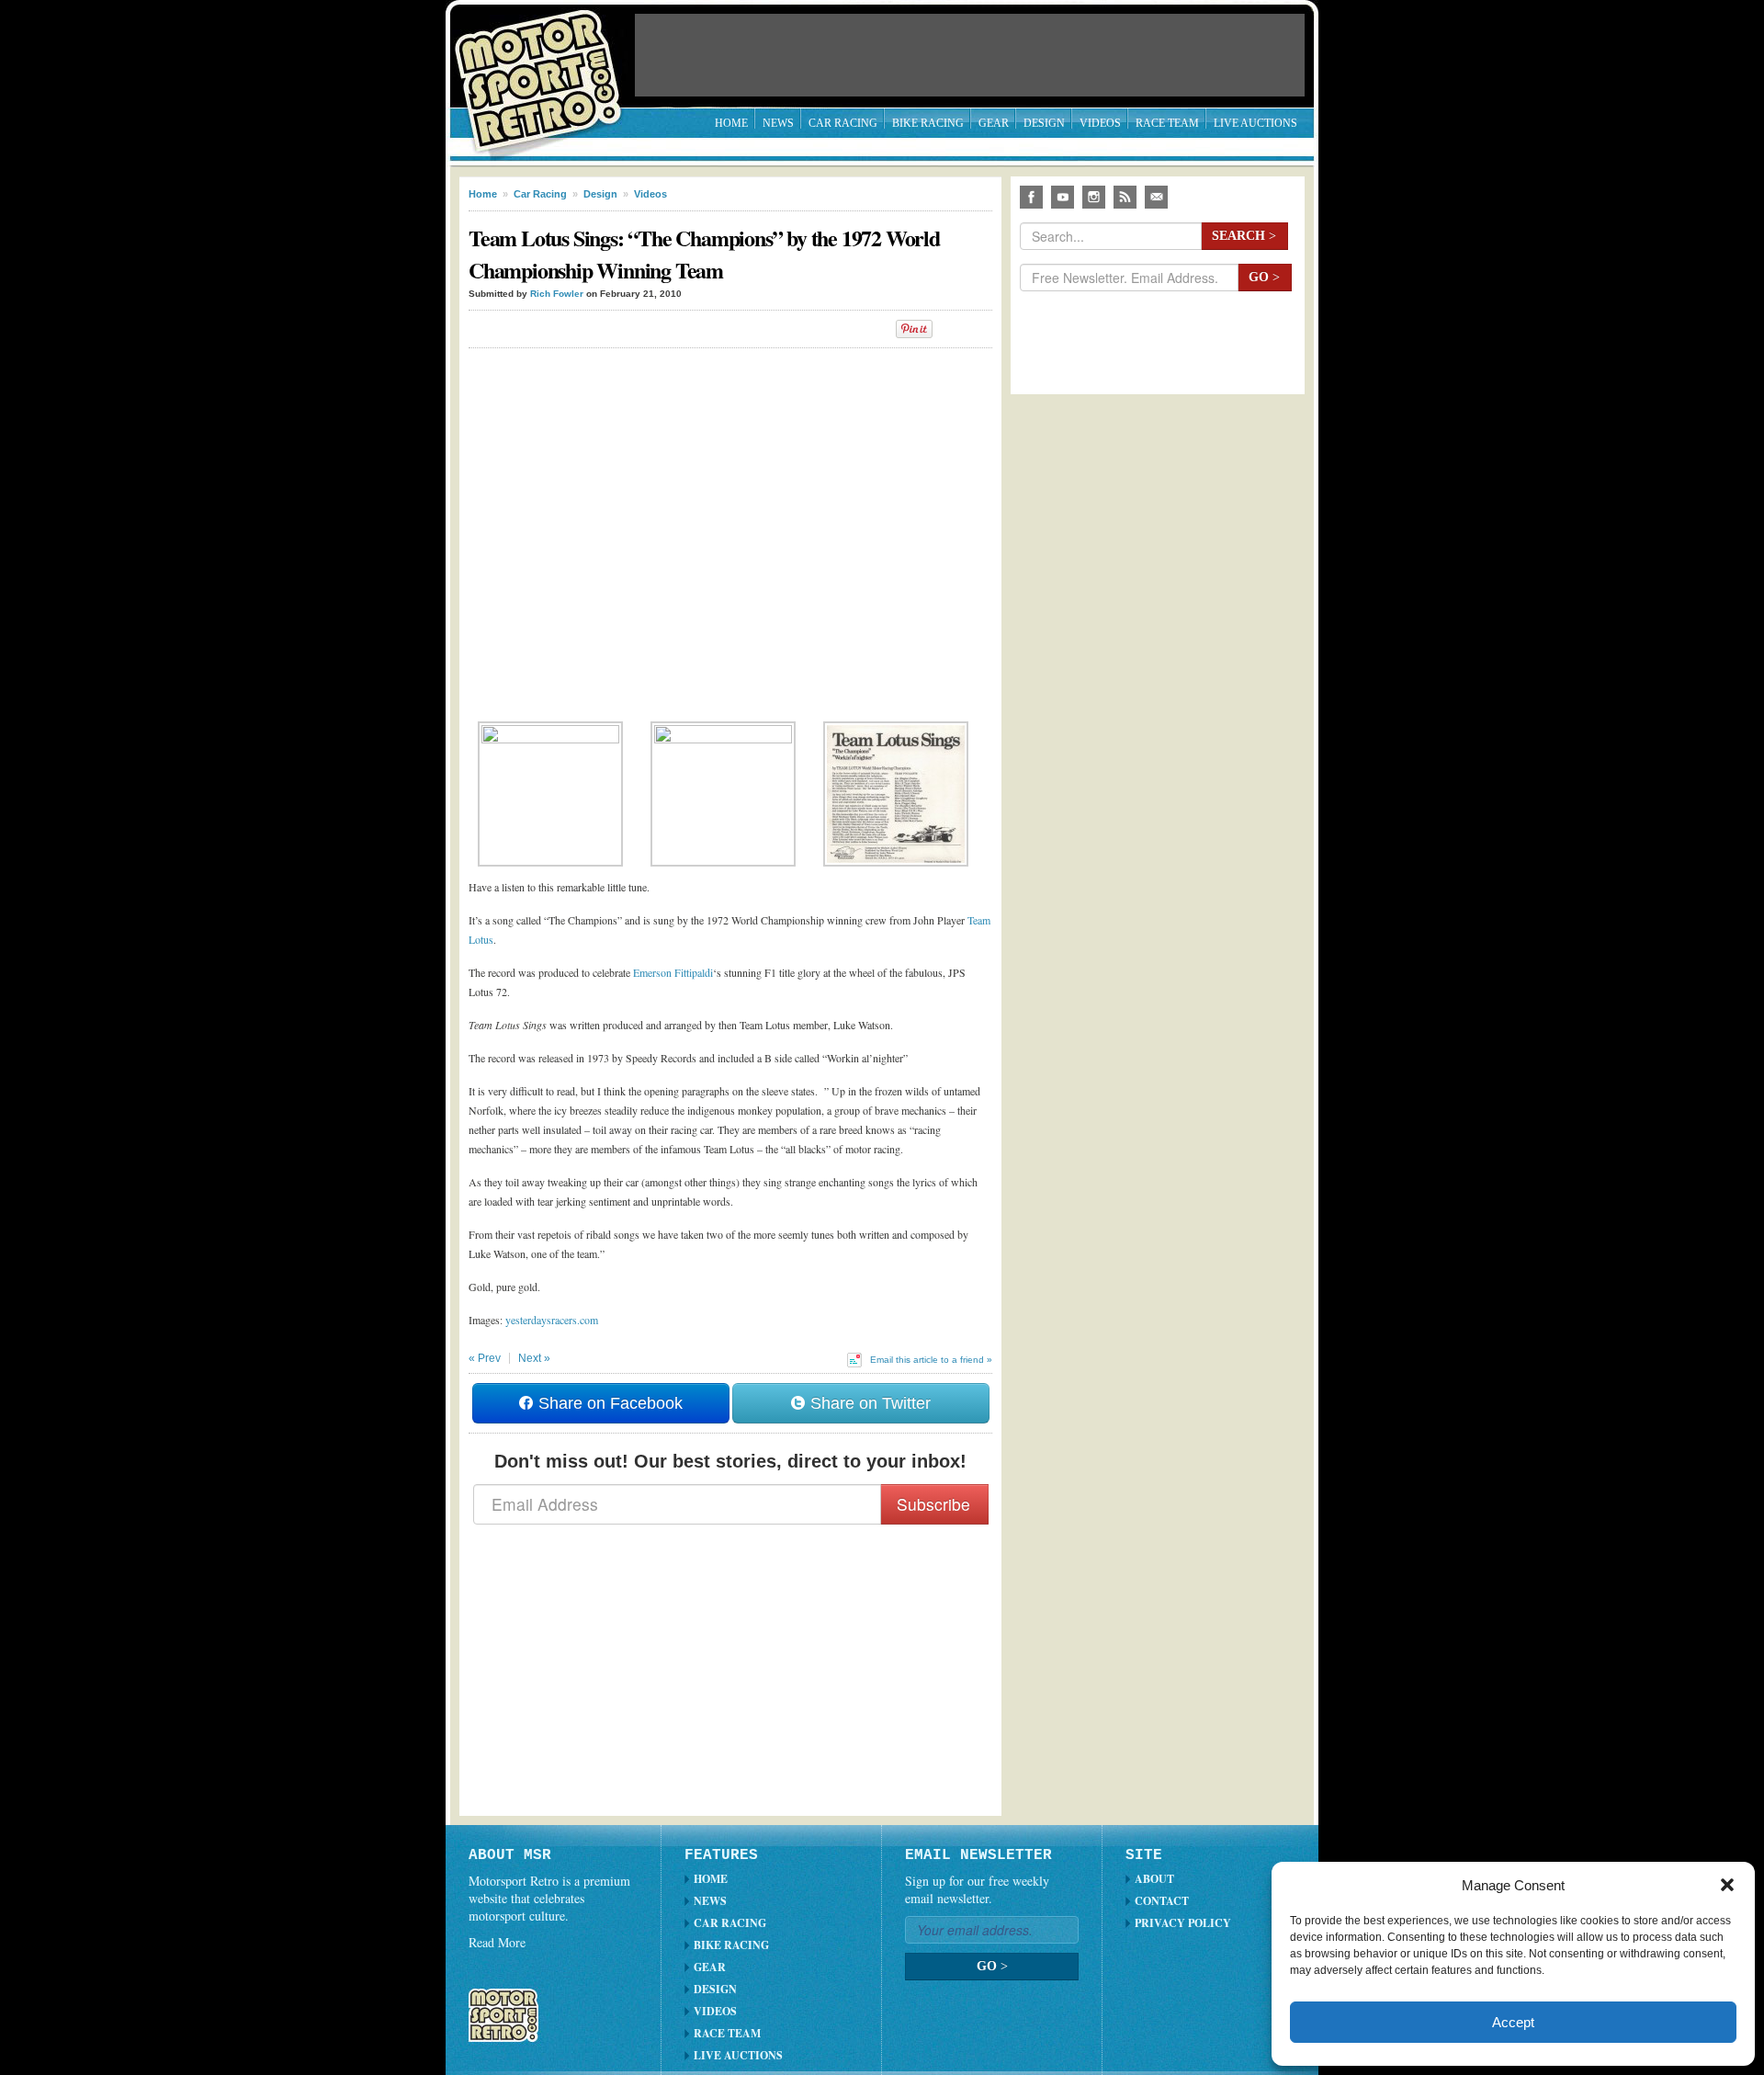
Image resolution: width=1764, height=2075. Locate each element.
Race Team (1167, 123)
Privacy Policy (1183, 1923)
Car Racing (843, 123)
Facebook (1031, 197)
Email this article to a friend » (931, 1360)
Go (1264, 277)
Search (1244, 236)
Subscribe (933, 1504)
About (1154, 1879)
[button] (1727, 1885)
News (778, 123)
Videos (1100, 123)
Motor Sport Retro (546, 67)
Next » (534, 1358)
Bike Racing (928, 123)
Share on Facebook (608, 1403)
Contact (1162, 1901)
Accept (1513, 2022)
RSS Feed (1125, 197)
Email (1156, 197)
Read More (497, 1942)
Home (731, 123)
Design (1044, 123)
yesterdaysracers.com (552, 1320)
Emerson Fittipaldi (673, 972)
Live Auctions (1255, 123)
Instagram (1094, 197)
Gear (994, 123)
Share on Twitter (868, 1403)
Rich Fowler (557, 294)
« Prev (485, 1358)
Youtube (1063, 197)
